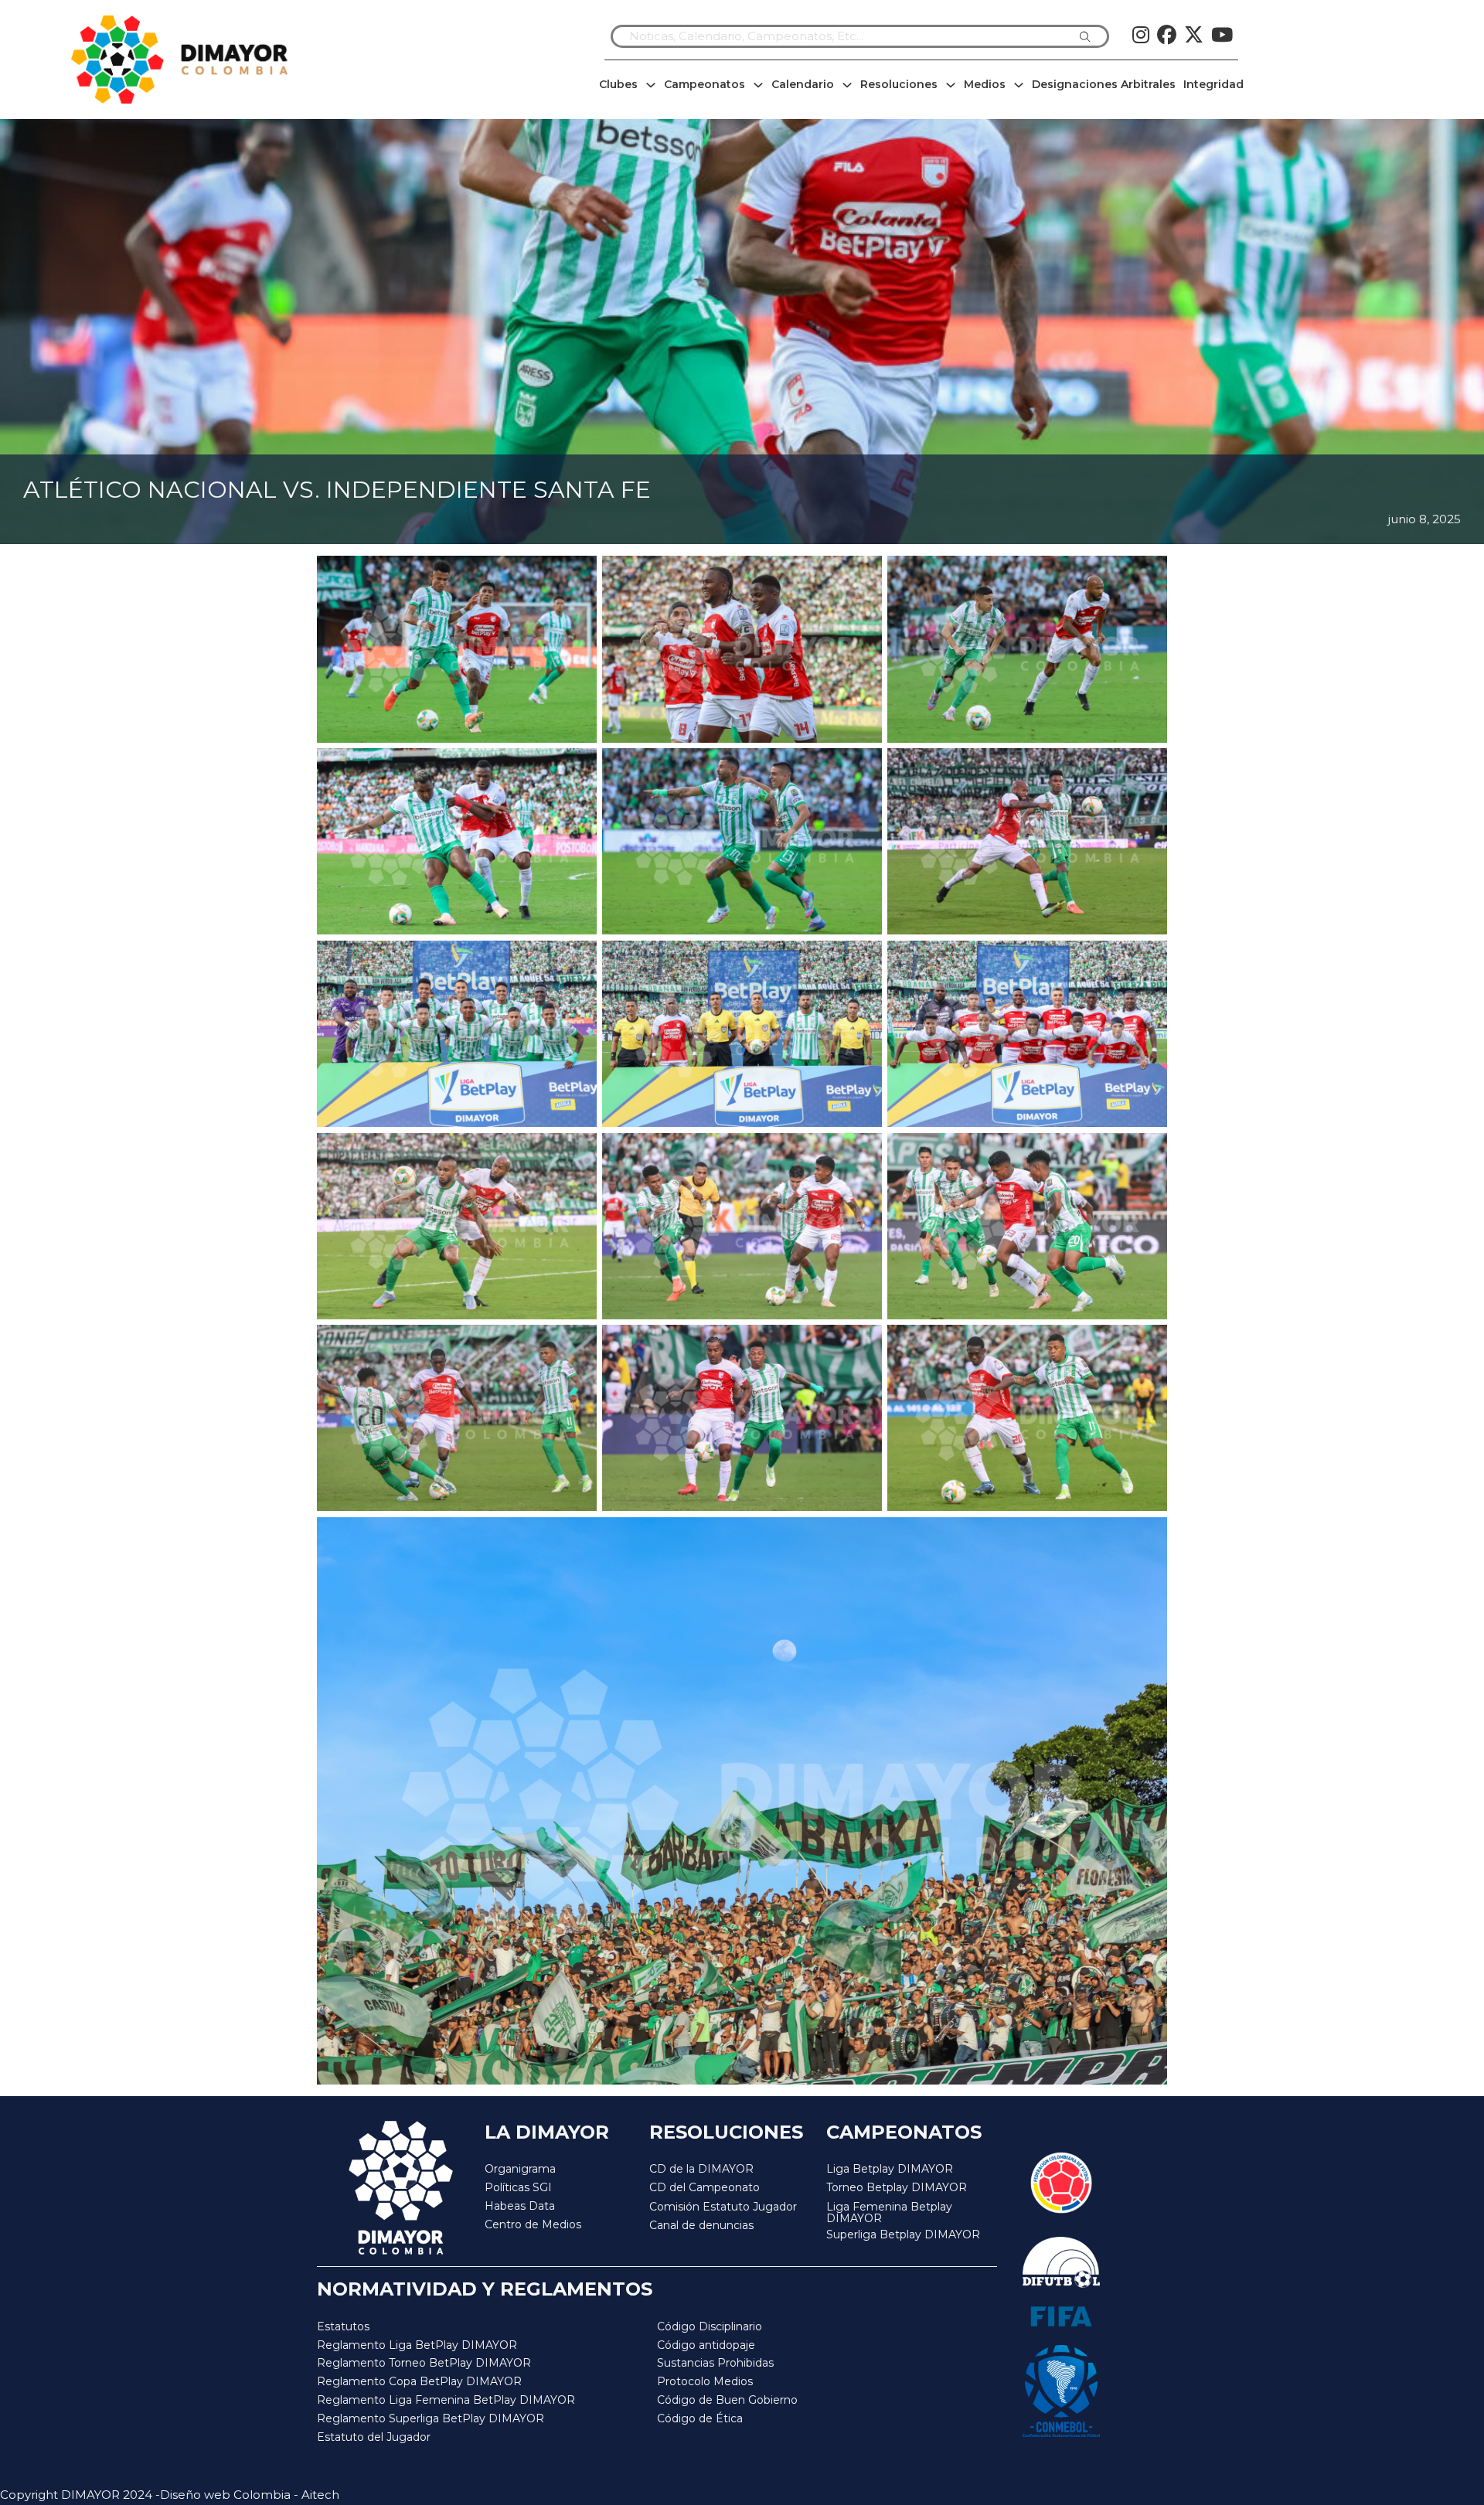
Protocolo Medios (705, 2381)
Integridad (1213, 84)
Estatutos (343, 2326)
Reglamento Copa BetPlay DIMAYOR (419, 2381)
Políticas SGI (518, 2187)
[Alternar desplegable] (651, 85)
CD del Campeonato (705, 2187)
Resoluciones (899, 84)
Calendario (803, 84)
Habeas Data (520, 2206)
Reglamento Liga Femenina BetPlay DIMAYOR (446, 2400)
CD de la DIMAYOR (701, 2169)
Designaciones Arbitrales (1104, 84)
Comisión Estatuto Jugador (723, 2207)
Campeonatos (705, 84)
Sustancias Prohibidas (715, 2363)
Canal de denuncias (701, 2225)
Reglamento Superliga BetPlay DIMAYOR (431, 2418)
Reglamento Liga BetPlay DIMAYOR (417, 2345)
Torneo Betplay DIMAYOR (897, 2187)
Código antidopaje (706, 2345)
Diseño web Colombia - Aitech (250, 2495)
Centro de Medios (533, 2224)
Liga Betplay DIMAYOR (890, 2169)
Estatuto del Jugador (374, 2437)
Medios (985, 84)
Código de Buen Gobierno (727, 2400)
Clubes (618, 84)
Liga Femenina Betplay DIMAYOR (889, 2213)
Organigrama (520, 2169)
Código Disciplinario (710, 2326)
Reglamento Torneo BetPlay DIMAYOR (424, 2363)
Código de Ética (700, 2418)
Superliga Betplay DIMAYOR (903, 2235)
